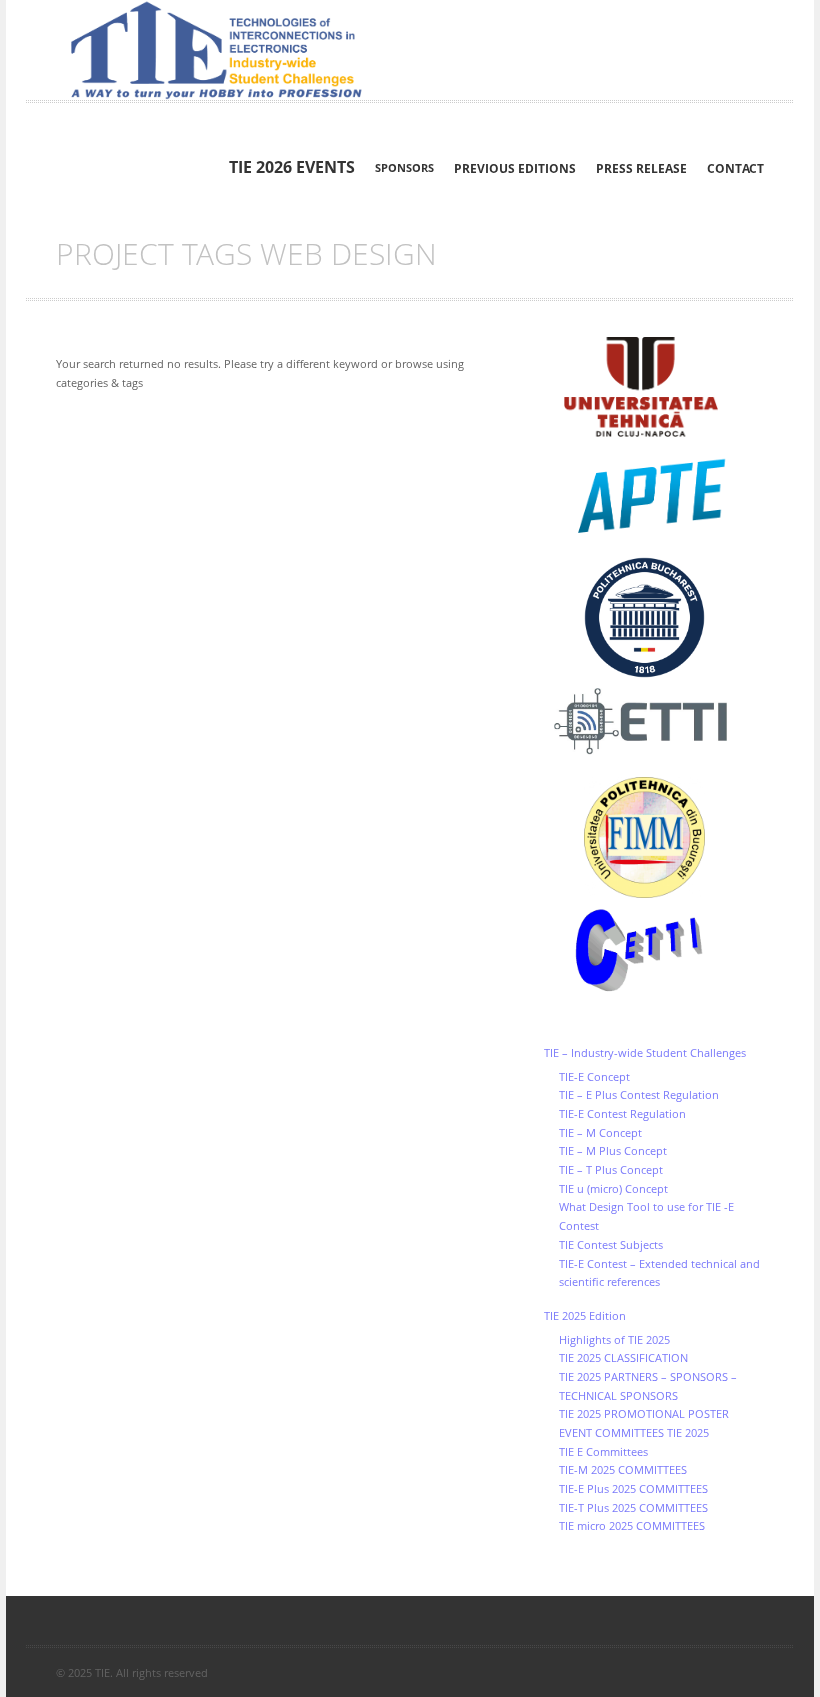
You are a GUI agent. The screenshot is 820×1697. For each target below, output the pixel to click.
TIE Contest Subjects (611, 1244)
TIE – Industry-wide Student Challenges (645, 1052)
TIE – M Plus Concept (613, 1150)
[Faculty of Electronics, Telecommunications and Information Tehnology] (654, 722)
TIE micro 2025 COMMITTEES (632, 1525)
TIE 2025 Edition (585, 1315)
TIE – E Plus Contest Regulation (639, 1094)
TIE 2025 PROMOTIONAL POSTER (644, 1413)
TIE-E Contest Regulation (622, 1113)
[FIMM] (654, 837)
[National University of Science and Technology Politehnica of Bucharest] (654, 617)
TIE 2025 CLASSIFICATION (623, 1357)
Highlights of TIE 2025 (614, 1339)
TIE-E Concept (594, 1076)
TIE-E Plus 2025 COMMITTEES (633, 1488)
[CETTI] (654, 951)
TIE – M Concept (600, 1132)
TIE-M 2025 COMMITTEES (623, 1469)
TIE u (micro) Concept (613, 1188)
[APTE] (654, 497)
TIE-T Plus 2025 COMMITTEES (633, 1507)
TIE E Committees (603, 1451)
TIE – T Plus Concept (611, 1169)
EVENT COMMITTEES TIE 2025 (634, 1432)
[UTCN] (654, 387)
